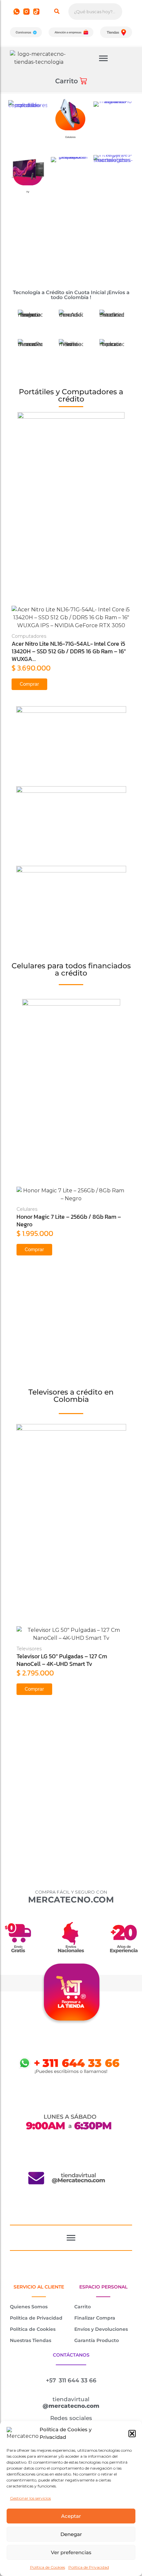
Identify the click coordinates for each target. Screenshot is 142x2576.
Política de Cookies (48, 2567)
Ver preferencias (71, 2552)
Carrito (83, 2307)
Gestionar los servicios (30, 2498)
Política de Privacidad (89, 2567)
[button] (132, 2434)
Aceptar (71, 2516)
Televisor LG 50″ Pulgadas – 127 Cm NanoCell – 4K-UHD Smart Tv (62, 1660)
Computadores (59, 636)
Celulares (27, 1209)
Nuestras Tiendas (31, 2340)
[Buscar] (57, 12)
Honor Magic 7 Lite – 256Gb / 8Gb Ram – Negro (69, 1220)
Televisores (29, 1649)
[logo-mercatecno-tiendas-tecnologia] (39, 58)
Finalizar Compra (95, 2318)
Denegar (71, 2534)
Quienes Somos (29, 2307)
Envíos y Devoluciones (101, 2329)
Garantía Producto (97, 2340)
